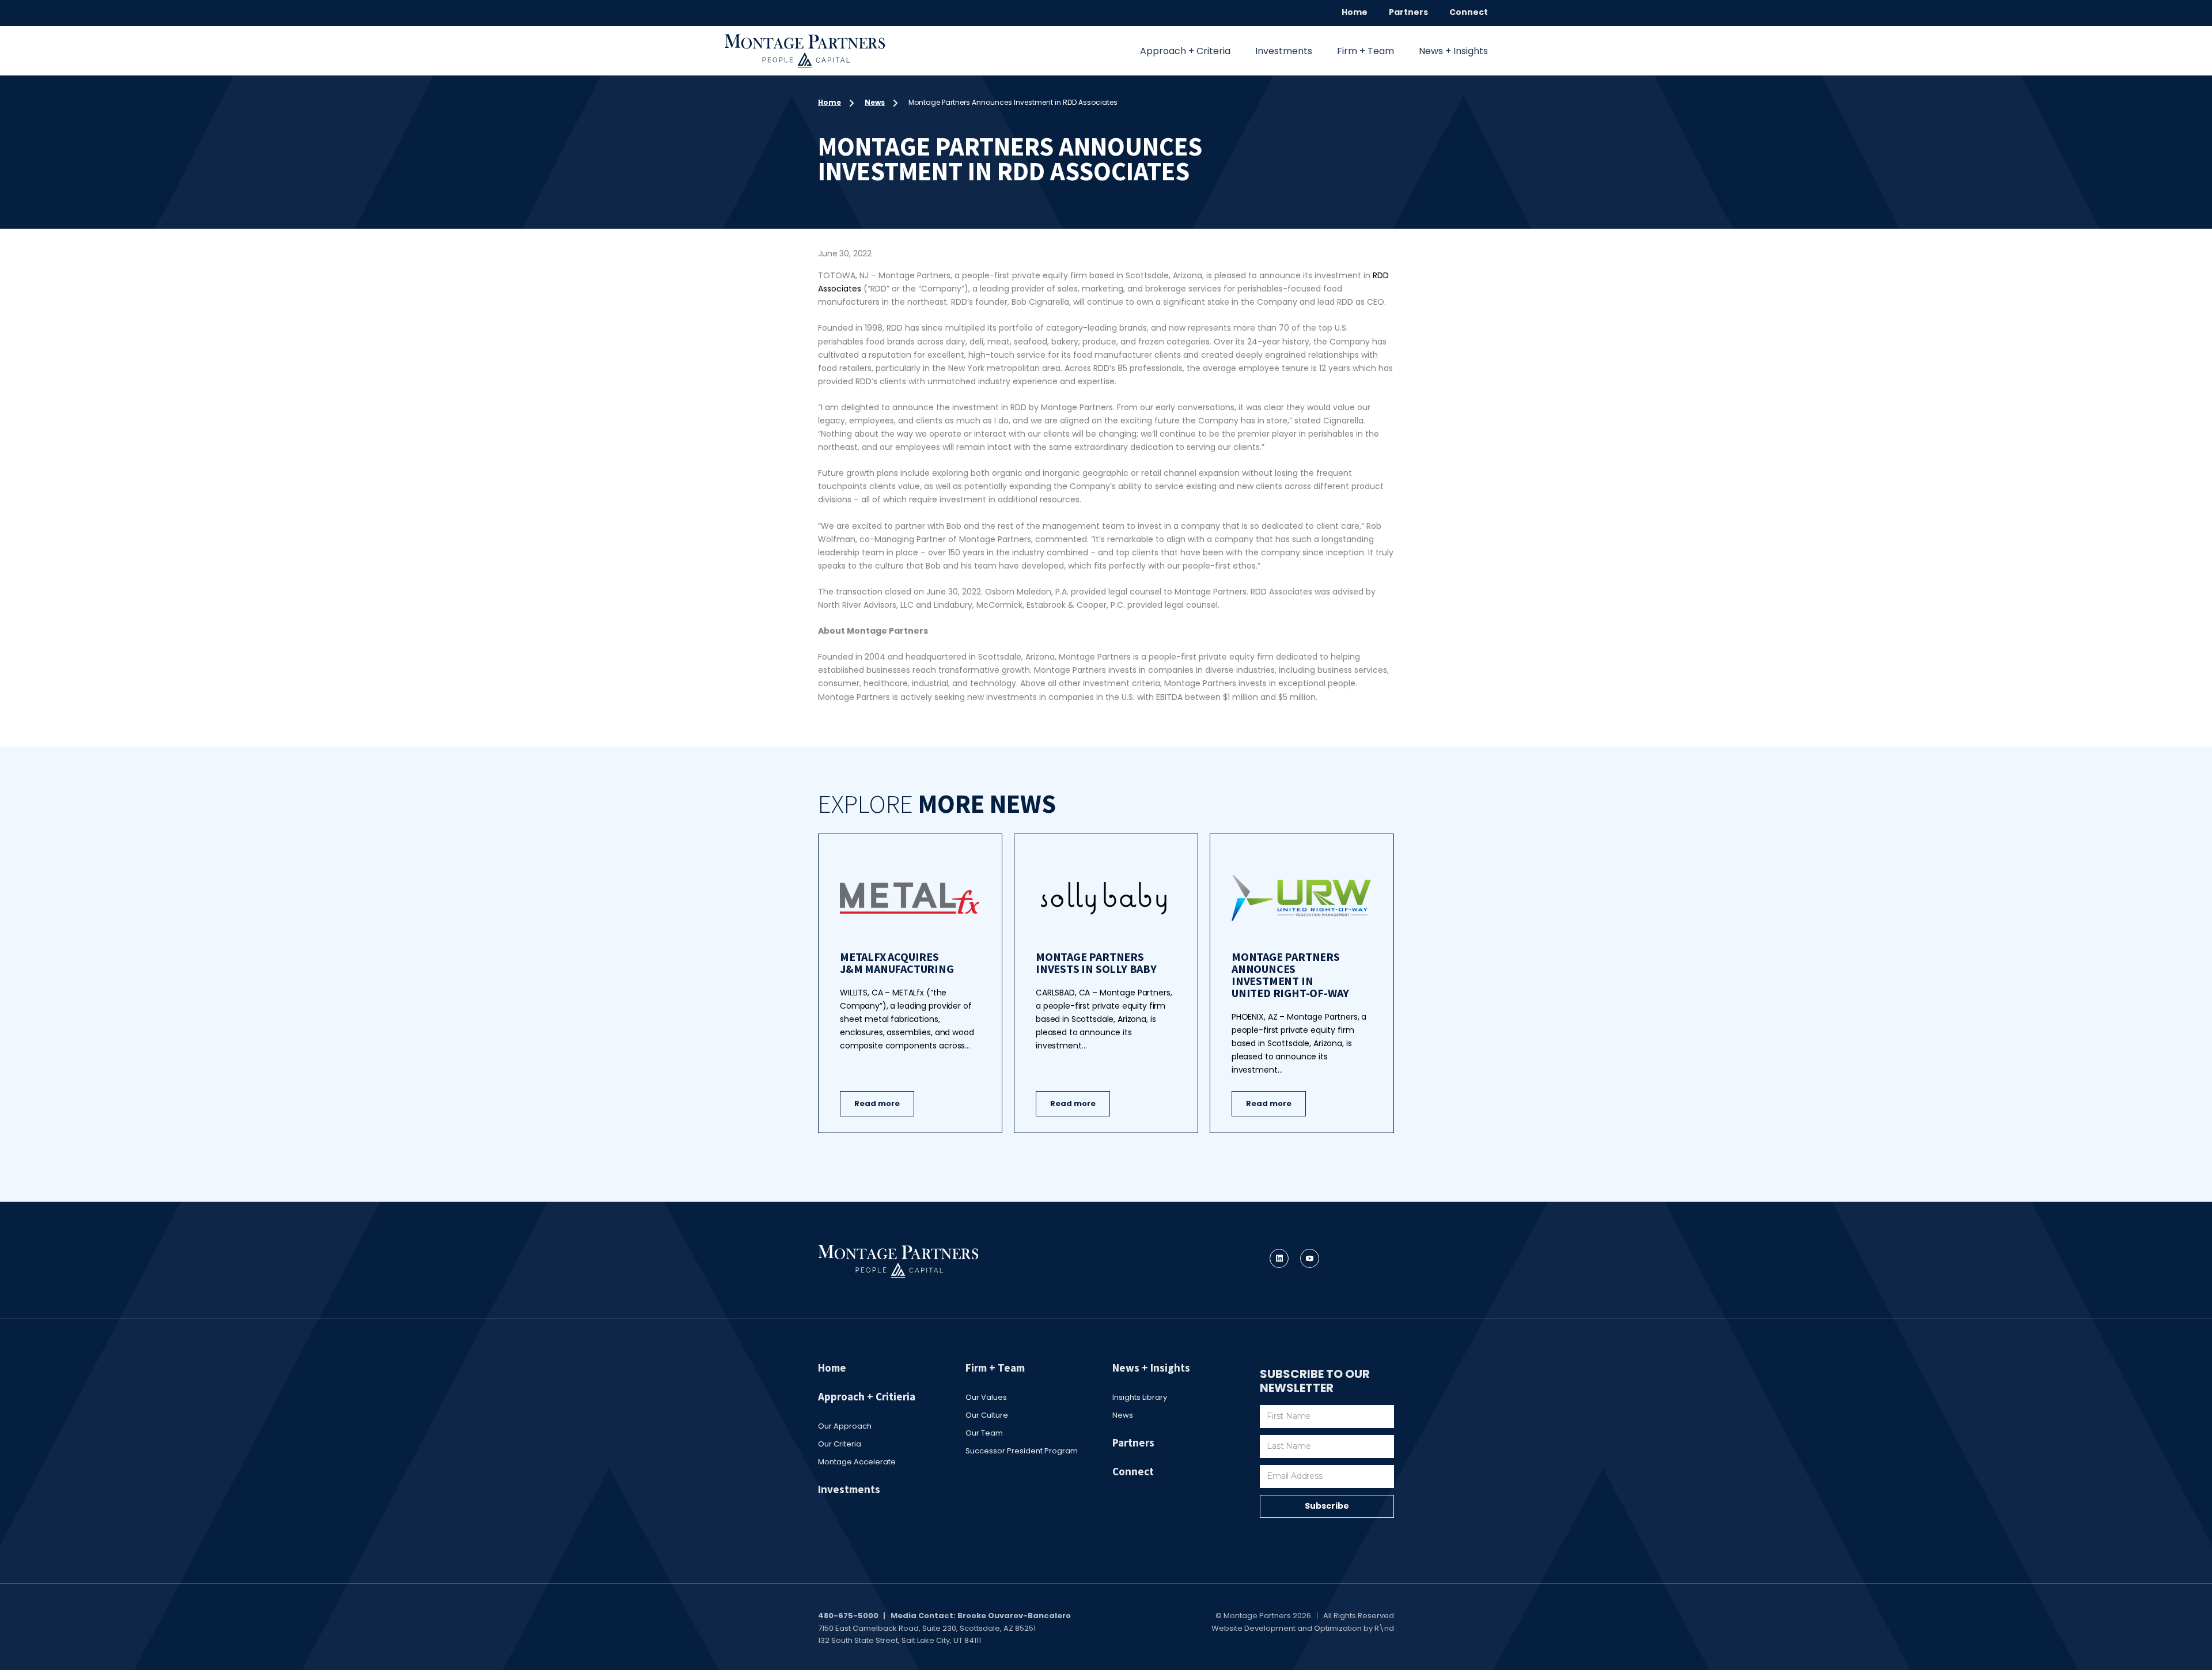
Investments (1284, 51)
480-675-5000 (848, 1616)
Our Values (986, 1397)
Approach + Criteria (1185, 51)
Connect (1469, 12)
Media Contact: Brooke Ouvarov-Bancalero (981, 1616)
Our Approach (845, 1426)
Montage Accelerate (857, 1462)
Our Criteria (840, 1444)
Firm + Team (1366, 51)
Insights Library (1140, 1397)
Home (1355, 12)
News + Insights (1453, 51)
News (875, 102)
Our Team (984, 1433)
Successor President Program (1022, 1451)
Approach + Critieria (867, 1396)
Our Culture (987, 1415)
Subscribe (1327, 1506)
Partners (1408, 12)
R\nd (1384, 1628)
